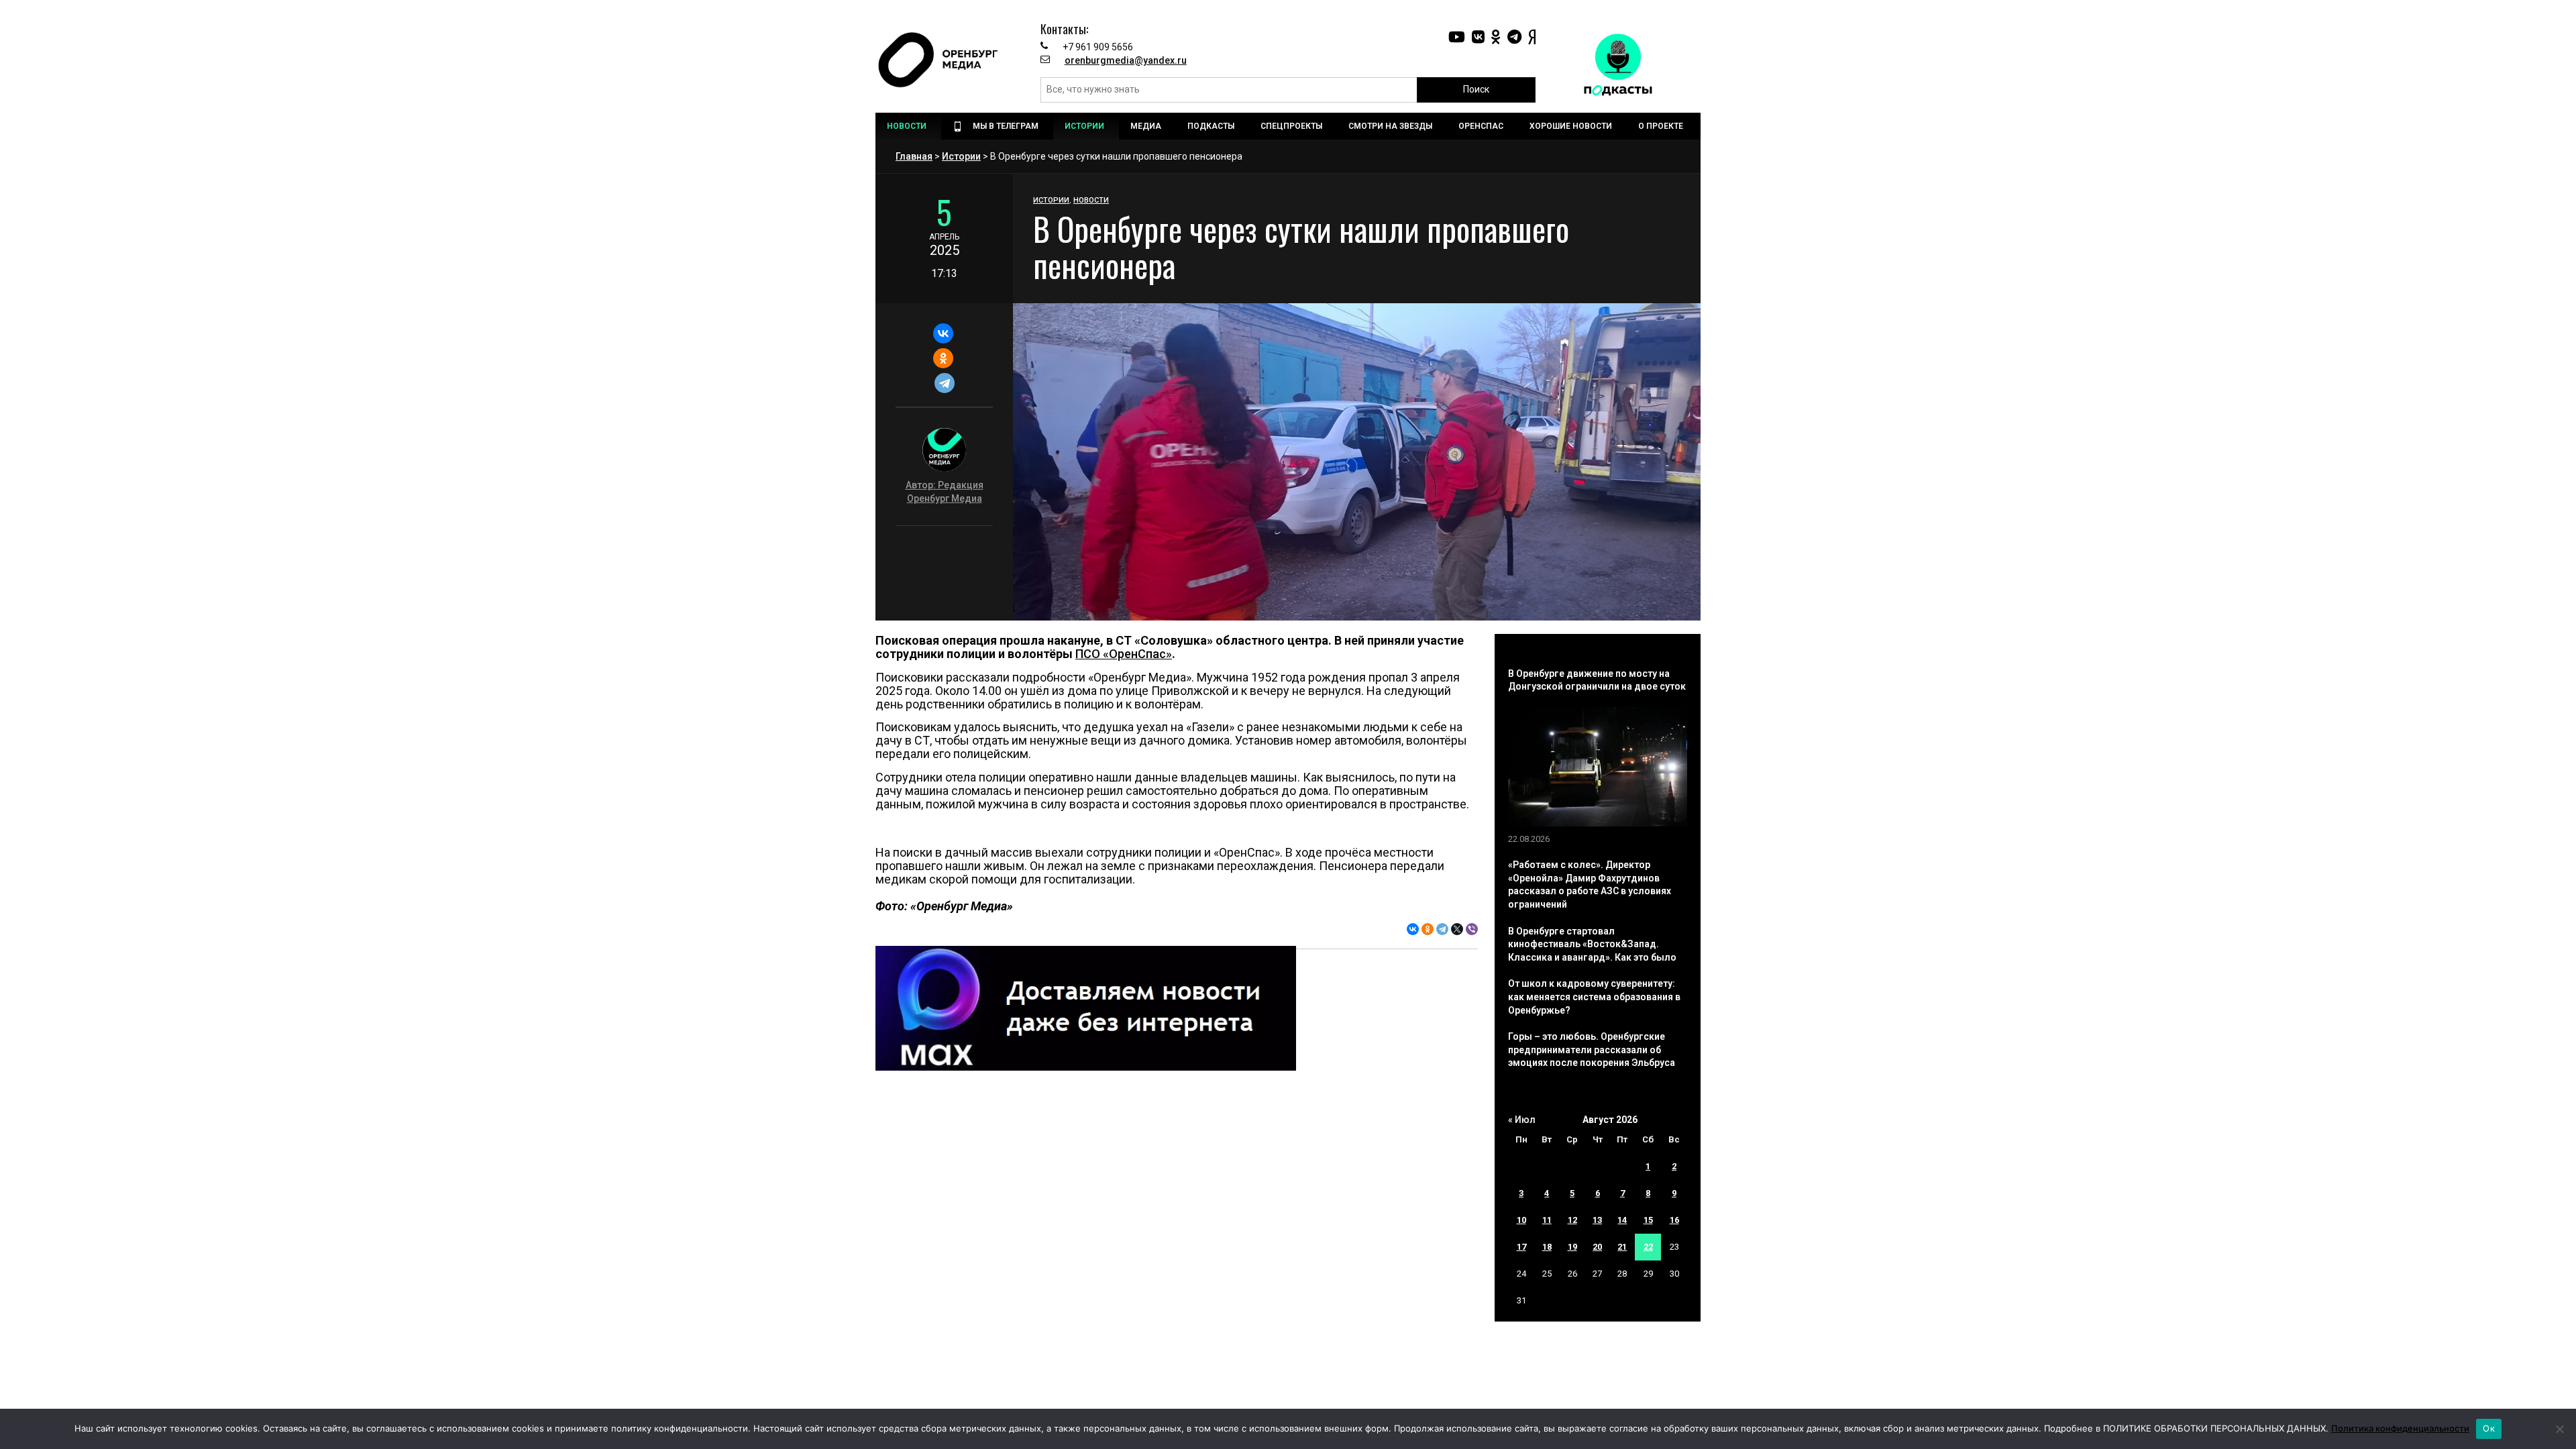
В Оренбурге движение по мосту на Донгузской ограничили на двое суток (1597, 680)
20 (1597, 1247)
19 (1572, 1247)
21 (1622, 1247)
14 (1622, 1220)
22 (1648, 1247)
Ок (2489, 1428)
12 (1572, 1220)
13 (1597, 1220)
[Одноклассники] (943, 358)
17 (1521, 1247)
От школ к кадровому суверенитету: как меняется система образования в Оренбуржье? (1594, 997)
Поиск (1476, 89)
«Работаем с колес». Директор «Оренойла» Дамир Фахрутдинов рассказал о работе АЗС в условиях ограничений (1590, 884)
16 (1674, 1220)
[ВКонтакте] (943, 333)
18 (1547, 1247)
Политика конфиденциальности (2400, 1428)
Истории (961, 156)
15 (1648, 1220)
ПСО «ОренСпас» (1124, 654)
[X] (1457, 929)
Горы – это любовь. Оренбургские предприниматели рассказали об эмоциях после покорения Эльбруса (1592, 1050)
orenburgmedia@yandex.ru (1126, 60)
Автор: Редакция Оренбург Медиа (945, 492)
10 (1521, 1220)
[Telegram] (944, 383)
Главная (914, 156)
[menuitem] (908, 126)
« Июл (1522, 1120)
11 (1547, 1220)
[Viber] (1472, 929)
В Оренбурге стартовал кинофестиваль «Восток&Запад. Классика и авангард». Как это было (1592, 944)
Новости (1091, 200)
